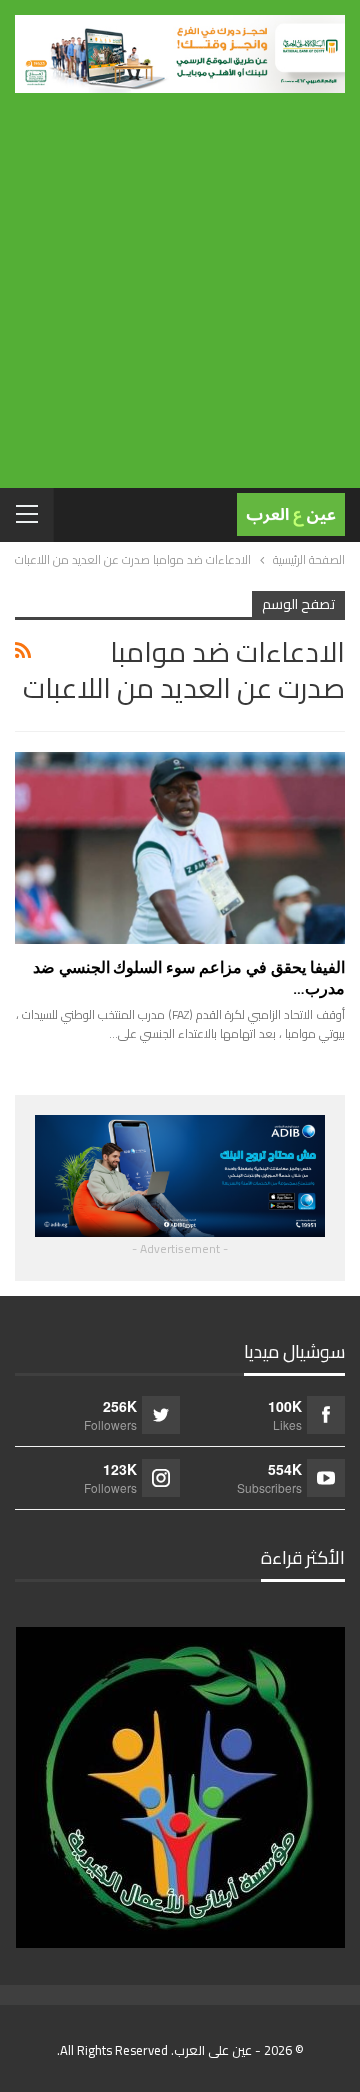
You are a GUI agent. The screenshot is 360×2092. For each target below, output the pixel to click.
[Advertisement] (180, 283)
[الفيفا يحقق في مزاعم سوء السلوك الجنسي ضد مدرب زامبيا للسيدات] (180, 847)
